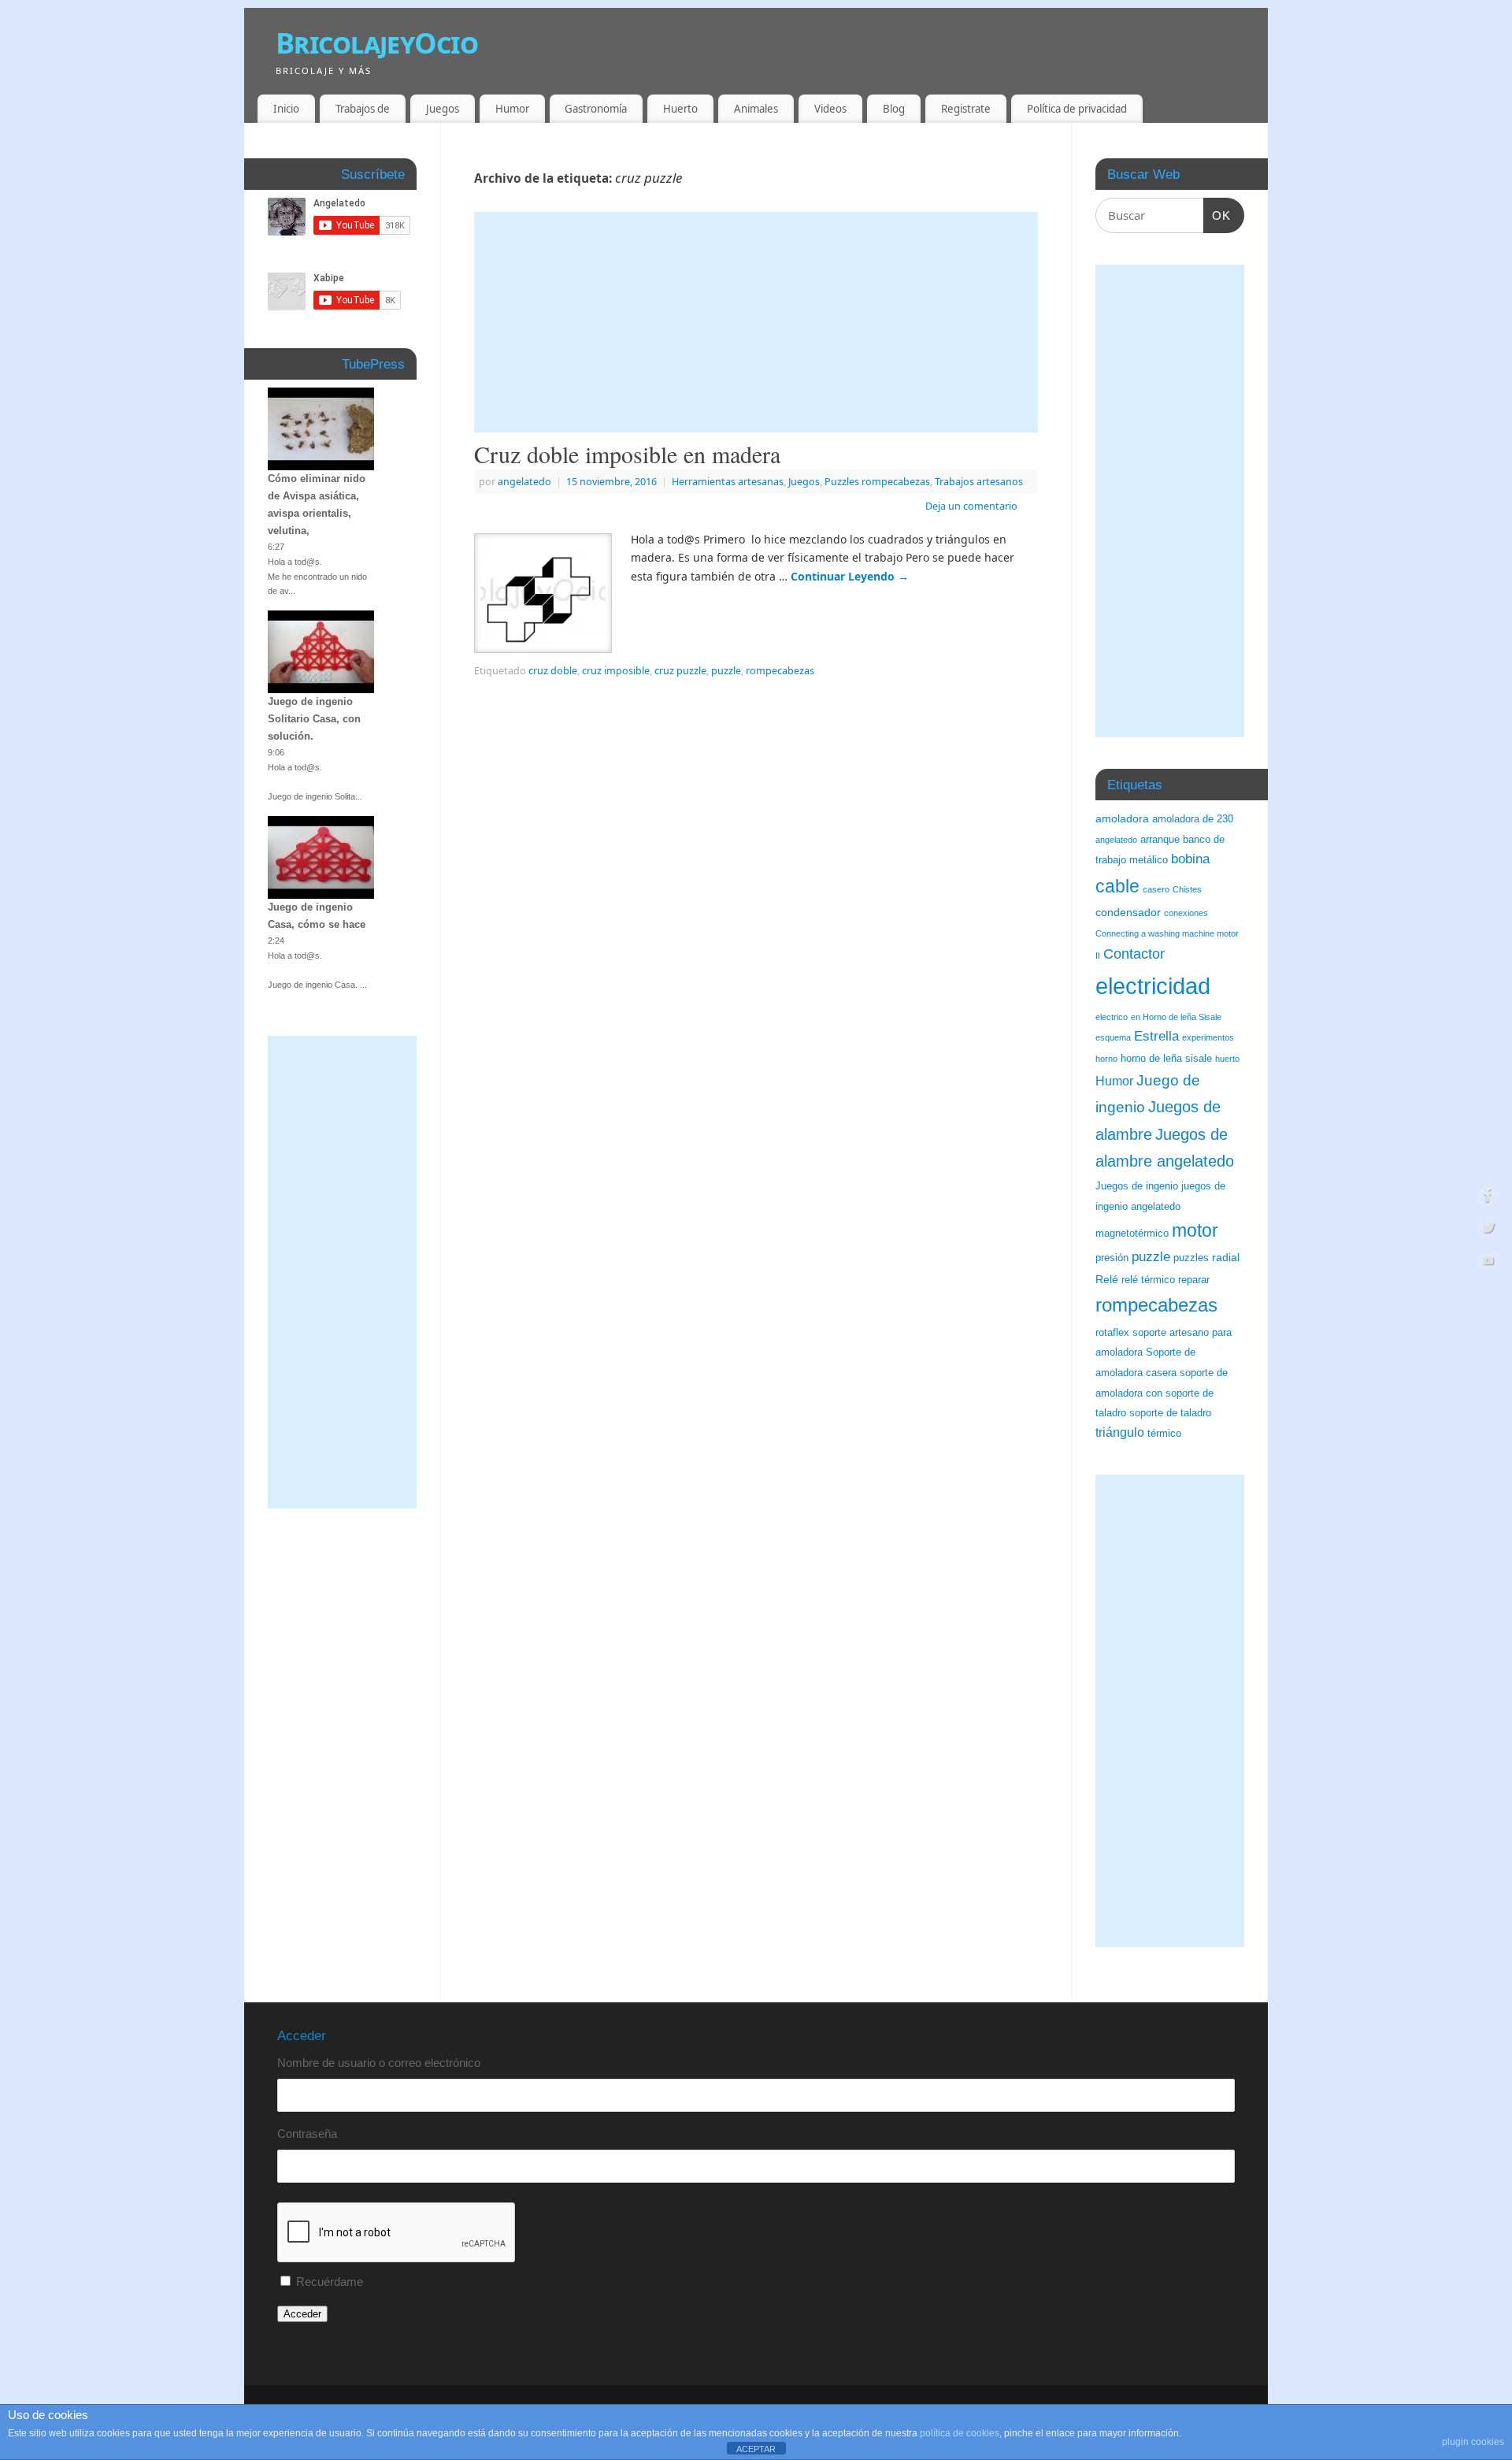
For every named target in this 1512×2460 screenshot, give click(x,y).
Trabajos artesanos (979, 482)
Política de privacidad (1077, 109)
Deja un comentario (971, 506)
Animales (756, 109)
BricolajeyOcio (377, 43)
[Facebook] (1488, 1197)
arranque (1160, 840)
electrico (1112, 1017)
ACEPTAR (756, 2449)
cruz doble (553, 671)
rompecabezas (780, 671)
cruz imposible (616, 671)
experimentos (1208, 1037)
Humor (512, 109)
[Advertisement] (756, 322)
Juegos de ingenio (1137, 1186)
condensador (1128, 912)
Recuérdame (330, 2282)
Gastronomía (596, 109)
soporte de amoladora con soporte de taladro (1162, 1393)
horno (1106, 1059)
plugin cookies (1473, 2442)
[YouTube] (1488, 1263)
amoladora (1122, 818)
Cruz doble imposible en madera (627, 454)
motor (1195, 1230)
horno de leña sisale (1166, 1059)
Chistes (1187, 889)
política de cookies (960, 2433)
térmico (1164, 1434)
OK (1217, 215)
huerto (1227, 1059)
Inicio (286, 109)
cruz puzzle (680, 671)
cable (1117, 886)
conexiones (1186, 913)
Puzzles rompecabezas (877, 482)
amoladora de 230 (1193, 819)
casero (1156, 889)
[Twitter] (1488, 1230)
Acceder (302, 2314)
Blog (894, 109)
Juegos (443, 109)
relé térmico (1148, 1280)
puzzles (1191, 1258)
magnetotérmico (1132, 1234)
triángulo (1120, 1432)
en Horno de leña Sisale (1176, 1017)
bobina (1190, 859)
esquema (1113, 1037)
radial (1226, 1257)
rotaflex (1112, 1333)
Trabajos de (363, 109)
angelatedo (524, 482)
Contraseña (307, 2133)
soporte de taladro (1170, 1413)
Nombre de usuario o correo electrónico (379, 2063)
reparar (1194, 1280)
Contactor (1134, 954)
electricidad (1153, 986)
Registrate (966, 109)
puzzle (726, 671)
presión (1112, 1258)
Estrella (1156, 1036)
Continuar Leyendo (850, 576)
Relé (1107, 1279)
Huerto (680, 109)
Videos (830, 109)
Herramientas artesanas (728, 482)
